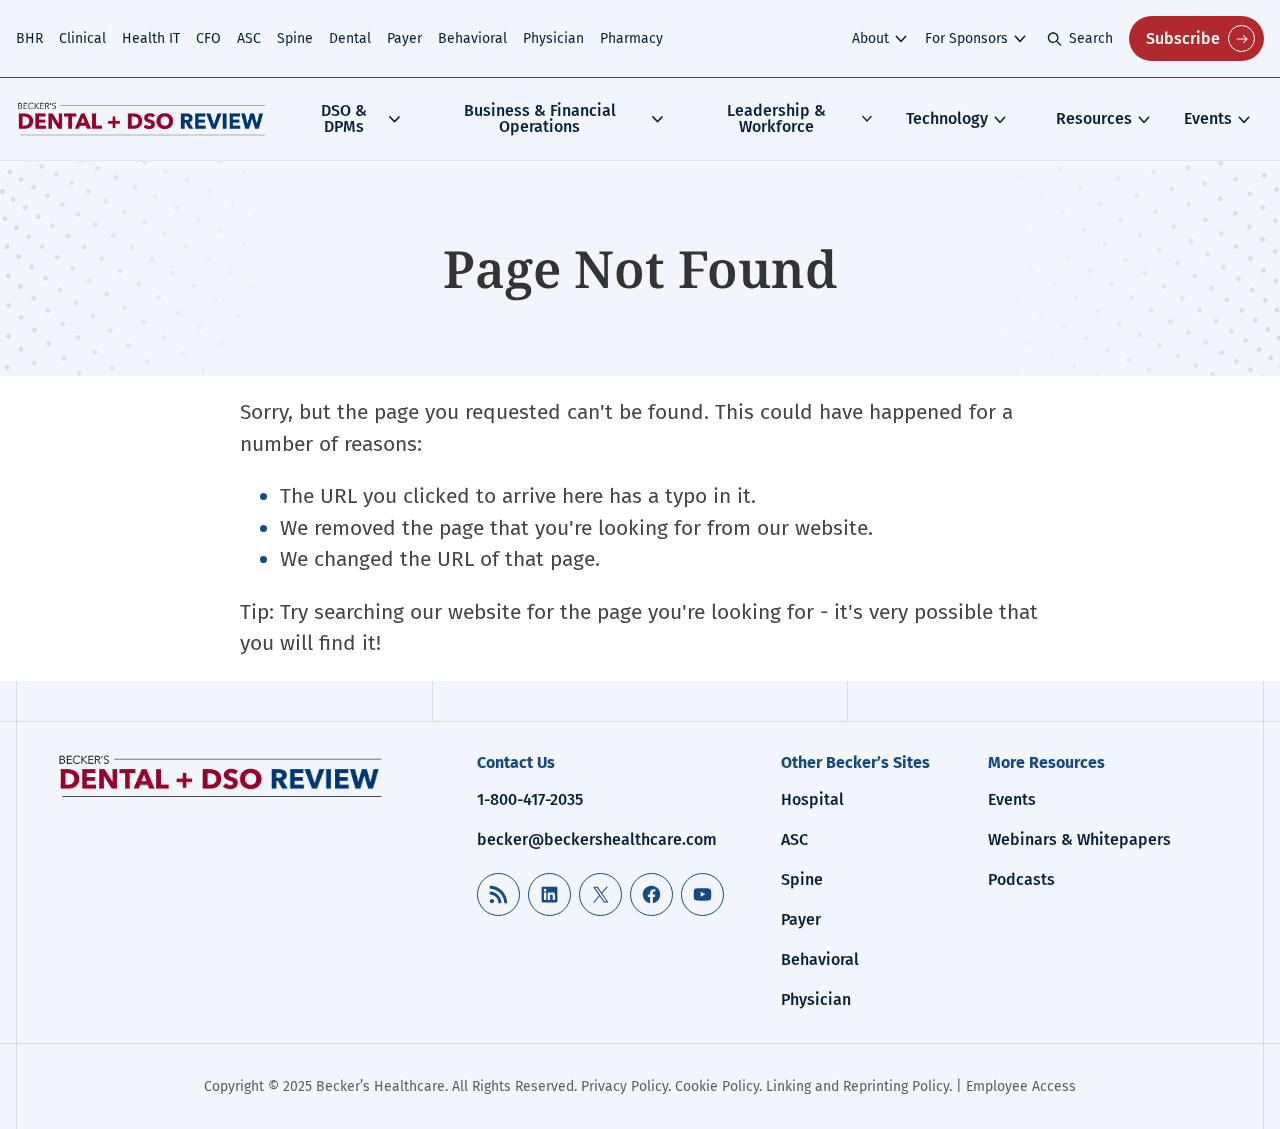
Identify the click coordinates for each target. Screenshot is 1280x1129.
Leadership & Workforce (776, 118)
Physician (553, 38)
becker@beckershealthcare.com (597, 839)
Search (1091, 38)
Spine (295, 38)
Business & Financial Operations (540, 118)
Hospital (812, 799)
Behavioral (472, 38)
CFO (208, 38)
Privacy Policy (624, 1086)
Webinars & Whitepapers (1079, 839)
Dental (350, 38)
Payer (404, 38)
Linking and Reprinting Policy (857, 1086)
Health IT (151, 38)
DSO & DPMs (344, 118)
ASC (249, 38)
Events (1208, 118)
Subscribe (1183, 38)
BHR (29, 38)
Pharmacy (631, 38)
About (870, 38)
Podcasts (1021, 879)
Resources (1094, 118)
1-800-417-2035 (530, 799)
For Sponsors (966, 38)
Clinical (82, 38)
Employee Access (1021, 1086)
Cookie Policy (717, 1086)
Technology (947, 118)
